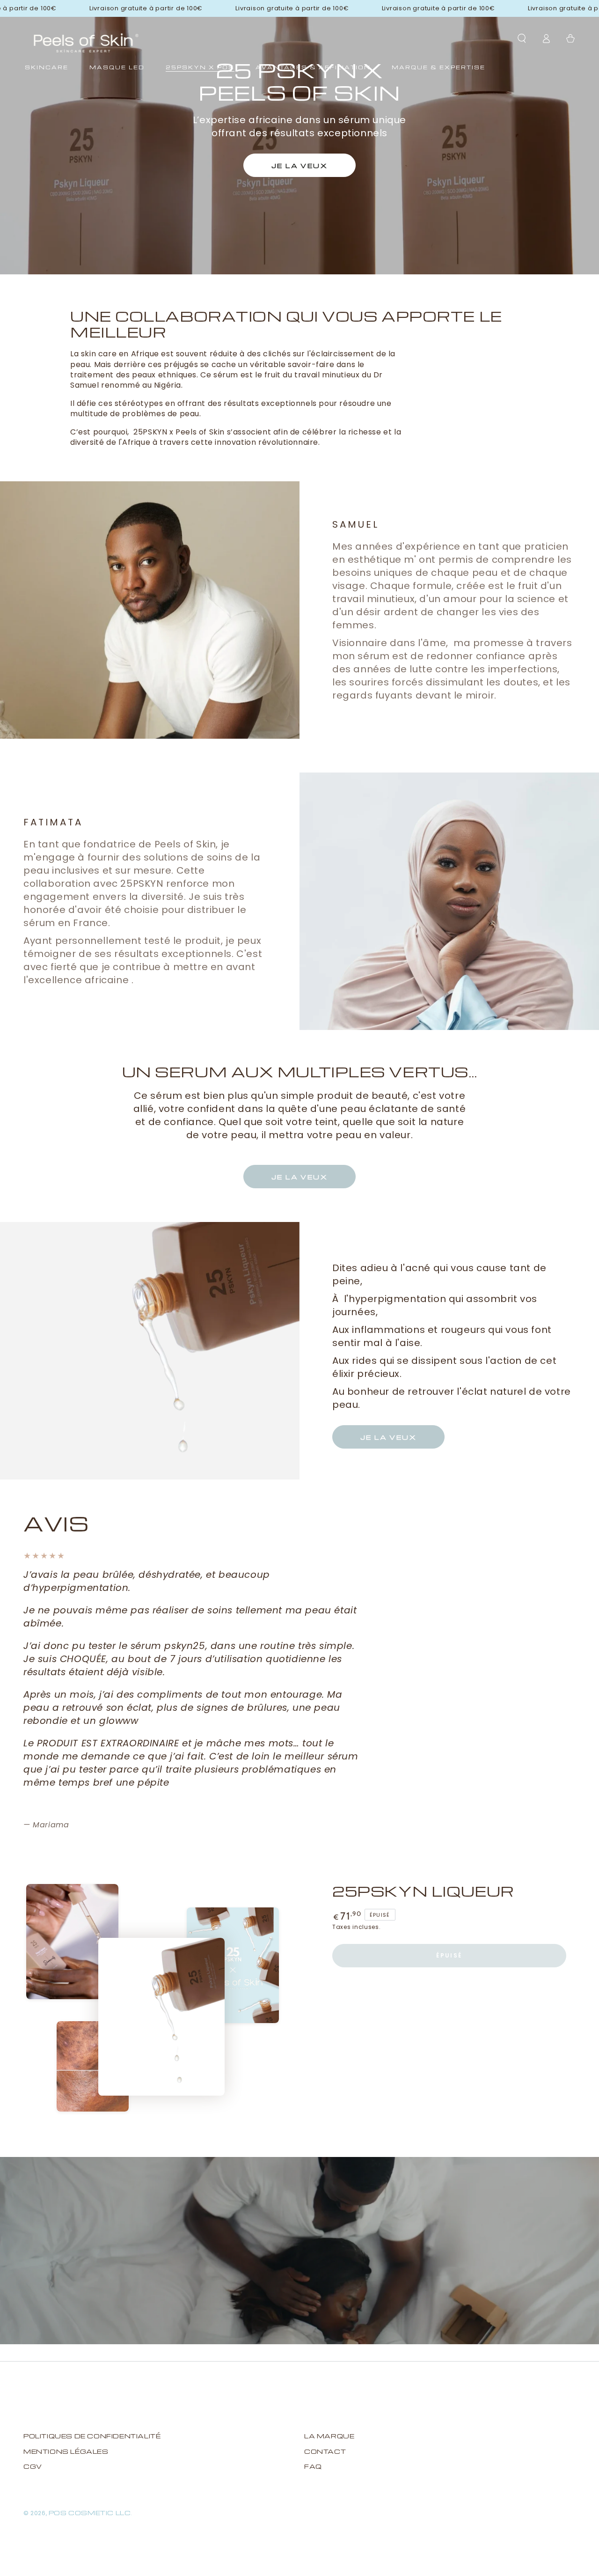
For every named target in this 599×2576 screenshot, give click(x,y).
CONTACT (325, 2451)
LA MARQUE (329, 2436)
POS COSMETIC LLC (90, 2513)
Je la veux (299, 166)
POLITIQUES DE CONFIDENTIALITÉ (92, 2436)
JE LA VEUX (299, 1177)
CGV (33, 2466)
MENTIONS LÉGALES (66, 2451)
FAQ (313, 2466)
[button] (522, 38)
